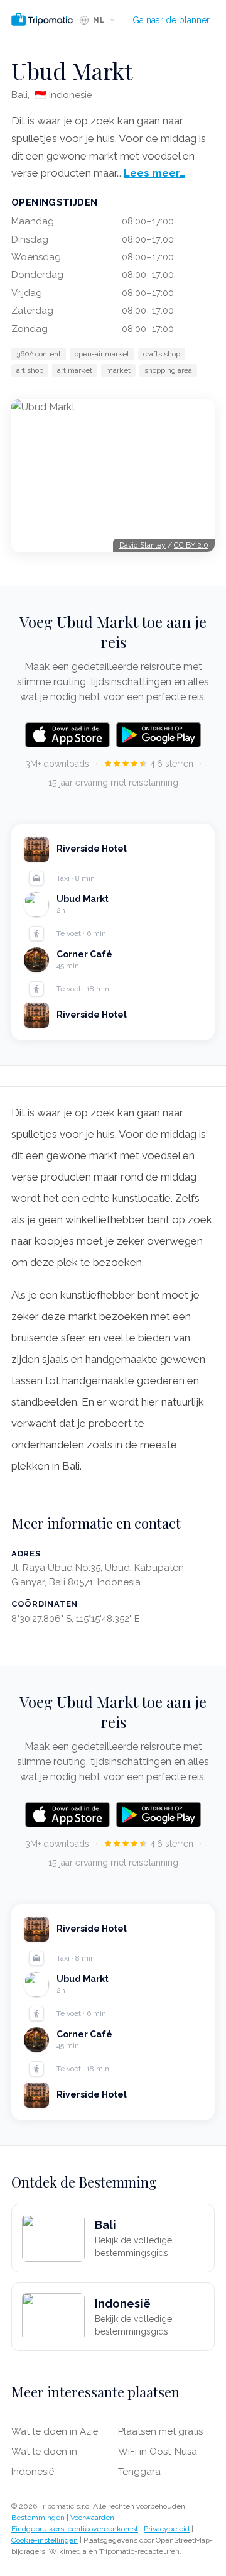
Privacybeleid (167, 2529)
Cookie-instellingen (45, 2540)
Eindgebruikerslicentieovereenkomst (75, 2529)
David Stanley (143, 545)
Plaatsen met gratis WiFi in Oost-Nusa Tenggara (160, 2452)
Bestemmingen (38, 2518)
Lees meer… (154, 173)
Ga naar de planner (171, 20)
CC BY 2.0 (191, 545)
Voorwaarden (92, 2518)
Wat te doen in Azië (55, 2431)
